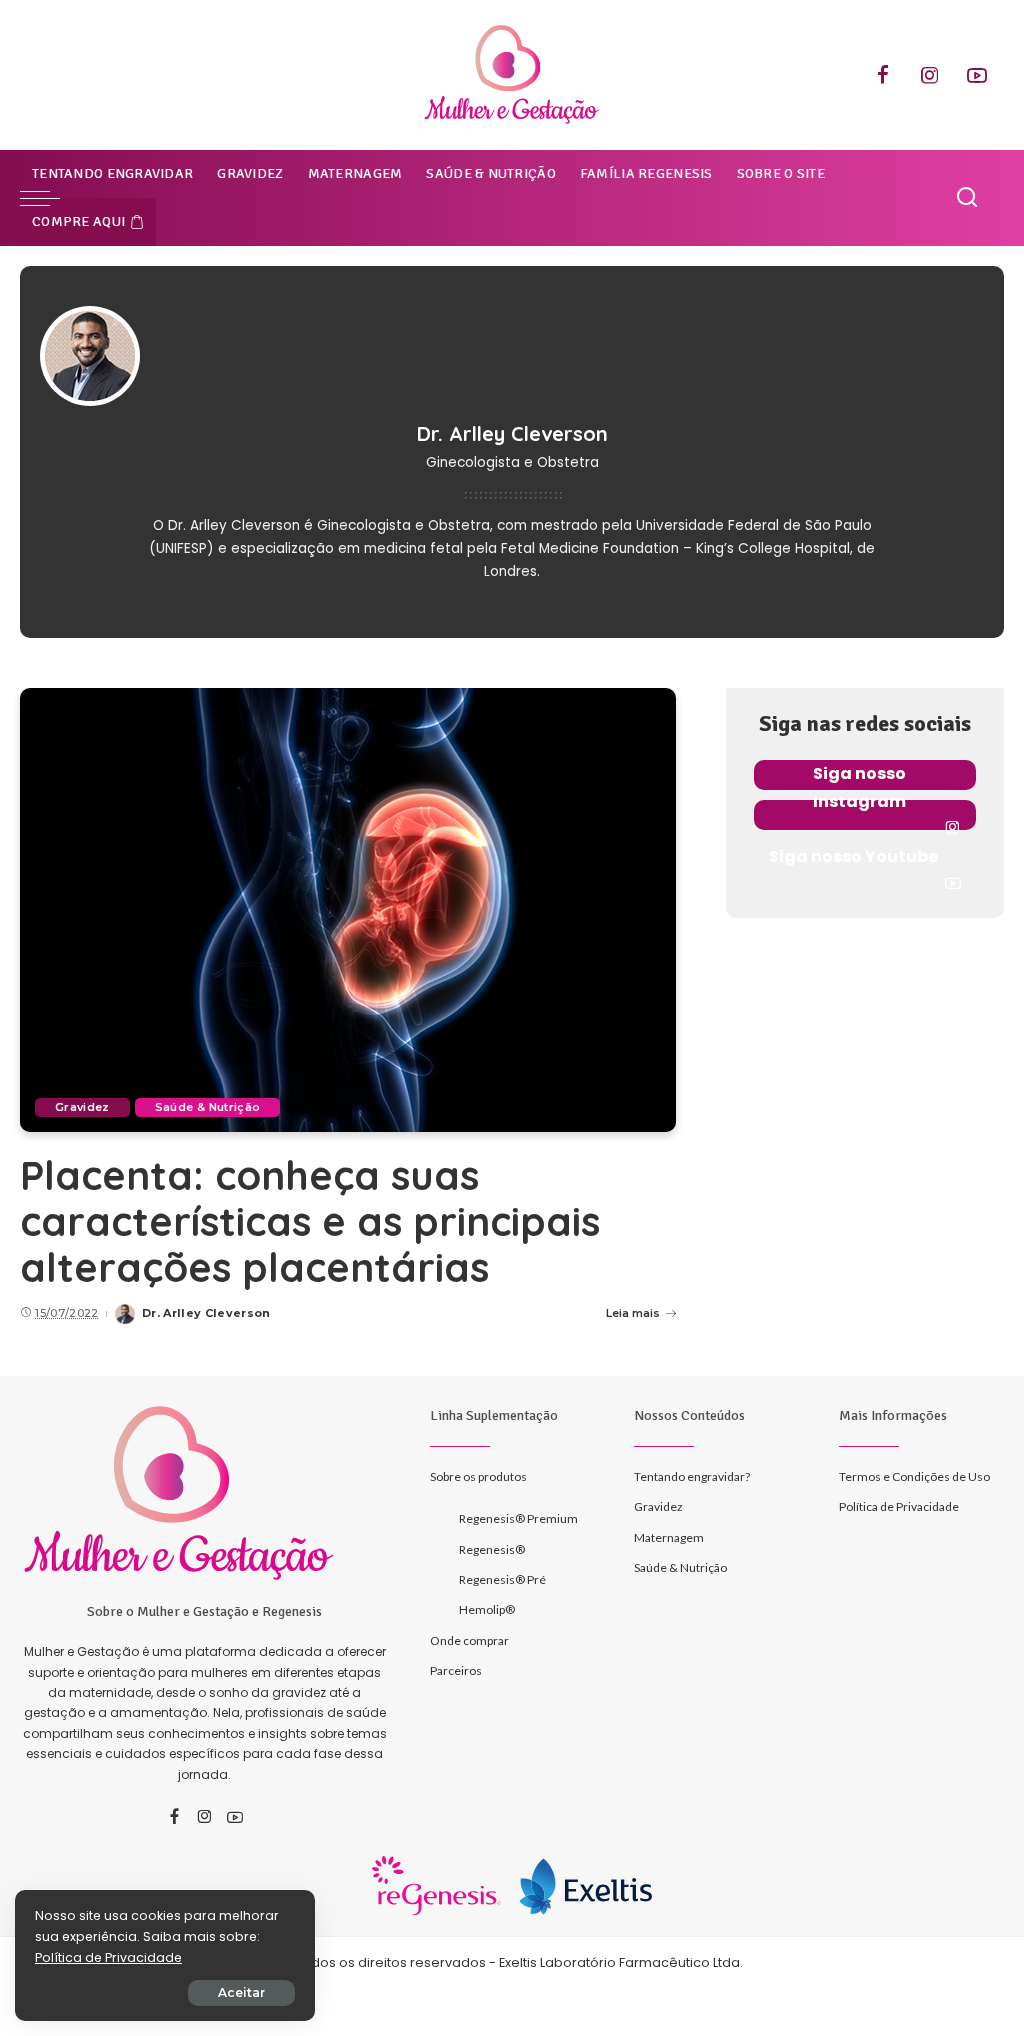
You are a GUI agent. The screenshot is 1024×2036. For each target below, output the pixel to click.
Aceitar (241, 1992)
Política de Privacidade (108, 1957)
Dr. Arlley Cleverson (206, 1313)
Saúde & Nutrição (208, 1107)
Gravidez (82, 1107)
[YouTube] (977, 75)
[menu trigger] (50, 198)
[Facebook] (883, 75)
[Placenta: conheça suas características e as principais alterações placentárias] (348, 909)
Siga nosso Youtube (853, 856)
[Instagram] (930, 75)
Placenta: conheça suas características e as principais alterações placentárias (310, 1221)
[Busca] (967, 198)
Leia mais (633, 1313)
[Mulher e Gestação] (512, 75)
